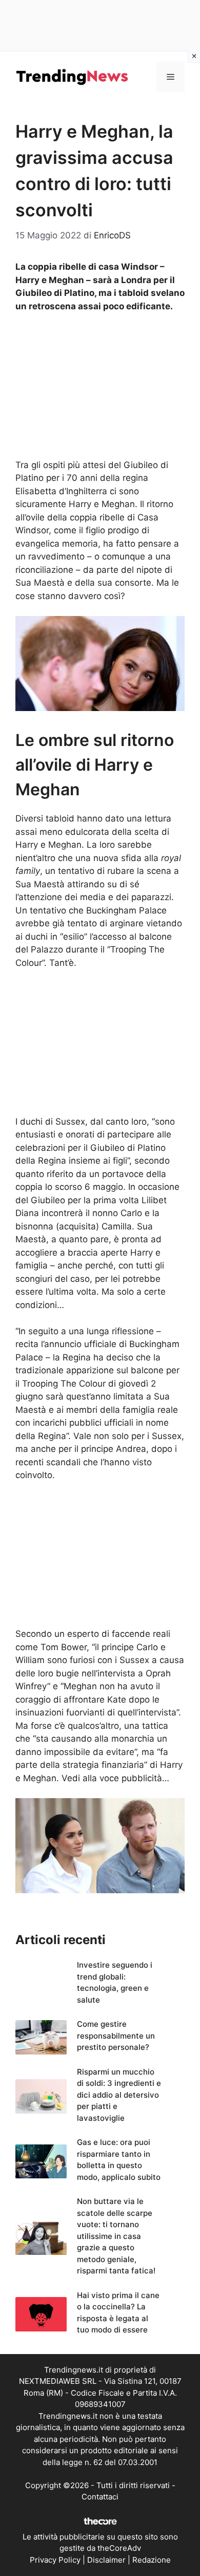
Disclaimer (106, 2560)
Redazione (152, 2560)
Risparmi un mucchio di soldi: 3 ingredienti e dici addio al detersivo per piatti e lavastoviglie (119, 2095)
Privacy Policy (55, 2560)
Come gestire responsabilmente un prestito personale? (116, 2036)
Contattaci (100, 2497)
